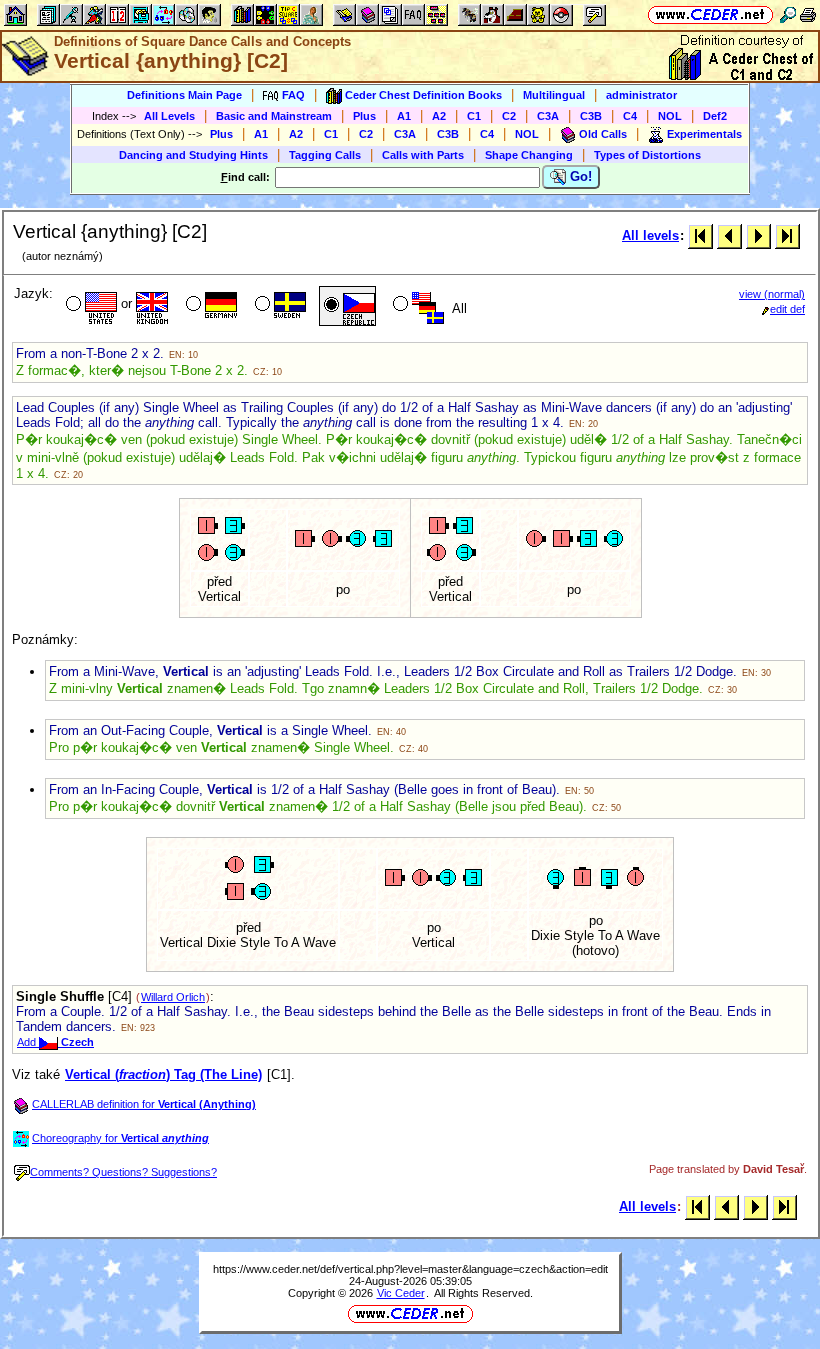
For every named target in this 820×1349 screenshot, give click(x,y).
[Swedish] (278, 306)
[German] (209, 306)
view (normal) (772, 294)
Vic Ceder (401, 1293)
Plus (364, 116)
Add (55, 1042)
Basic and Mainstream (274, 116)
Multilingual (554, 95)
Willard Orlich (173, 997)
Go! (579, 176)
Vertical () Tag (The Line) (163, 1074)
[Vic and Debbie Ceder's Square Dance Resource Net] (710, 14)
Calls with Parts (423, 155)
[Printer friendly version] (808, 14)
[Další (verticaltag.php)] (758, 235)
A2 (439, 116)
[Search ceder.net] (788, 14)
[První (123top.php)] (700, 235)
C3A (548, 116)
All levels (650, 235)
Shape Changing (529, 155)
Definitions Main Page (184, 95)
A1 (404, 116)
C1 (474, 116)
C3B (591, 116)
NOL (670, 116)
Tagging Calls (325, 155)
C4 (630, 116)
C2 (509, 116)
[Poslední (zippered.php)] (787, 235)
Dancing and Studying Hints (193, 155)
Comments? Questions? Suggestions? (123, 1172)
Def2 (715, 116)
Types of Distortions (647, 155)
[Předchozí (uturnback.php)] (729, 235)
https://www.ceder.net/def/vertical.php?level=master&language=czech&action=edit (410, 1269)
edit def (787, 309)
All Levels (169, 116)
